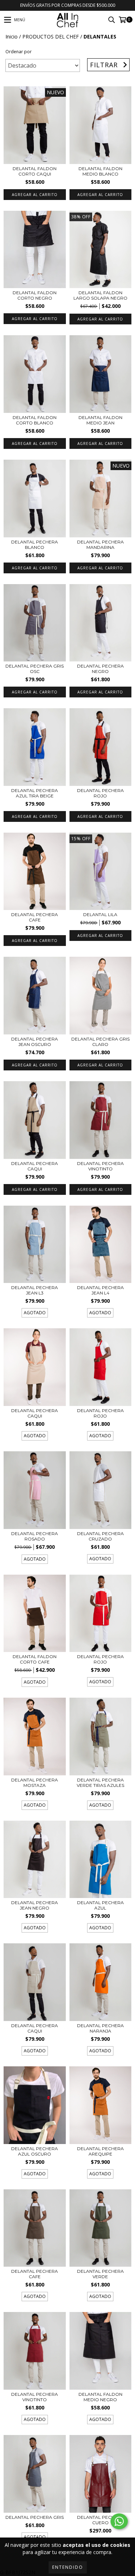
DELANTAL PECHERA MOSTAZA (35, 1783)
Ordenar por (19, 52)
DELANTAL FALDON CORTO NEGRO (35, 295)
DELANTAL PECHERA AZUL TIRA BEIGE (35, 793)
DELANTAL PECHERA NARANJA (100, 2028)
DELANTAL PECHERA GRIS (35, 2517)
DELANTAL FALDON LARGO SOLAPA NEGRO (100, 295)
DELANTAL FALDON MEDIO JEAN (100, 420)
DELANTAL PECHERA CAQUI (35, 1166)
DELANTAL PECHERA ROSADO (35, 1536)
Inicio (12, 37)
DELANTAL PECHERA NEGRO (100, 669)
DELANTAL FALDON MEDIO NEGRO (100, 2397)
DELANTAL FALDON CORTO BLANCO (35, 420)
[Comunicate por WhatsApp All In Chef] (119, 2521)
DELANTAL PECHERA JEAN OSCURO (35, 1042)
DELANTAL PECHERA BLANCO (35, 545)
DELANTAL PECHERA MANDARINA (100, 545)
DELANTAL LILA (100, 914)
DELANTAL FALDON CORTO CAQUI (35, 171)
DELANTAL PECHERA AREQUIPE (100, 2151)
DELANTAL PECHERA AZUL (100, 1905)
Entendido (68, 2567)
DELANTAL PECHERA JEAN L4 (100, 1290)
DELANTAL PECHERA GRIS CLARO (100, 1042)
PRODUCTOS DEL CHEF (51, 37)
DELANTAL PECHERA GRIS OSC (35, 669)
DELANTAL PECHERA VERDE (100, 2274)
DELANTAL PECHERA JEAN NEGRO (35, 1905)
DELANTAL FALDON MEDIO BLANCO (100, 171)
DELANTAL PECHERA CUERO (100, 2520)
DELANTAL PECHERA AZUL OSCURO (35, 2151)
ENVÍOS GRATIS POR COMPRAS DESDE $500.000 (68, 5)
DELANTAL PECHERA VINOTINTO (100, 1166)
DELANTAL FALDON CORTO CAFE (35, 1659)
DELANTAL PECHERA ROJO (100, 793)
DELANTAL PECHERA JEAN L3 (35, 1290)
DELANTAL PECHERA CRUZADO (100, 1536)
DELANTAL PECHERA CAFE (35, 917)
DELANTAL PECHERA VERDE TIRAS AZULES (100, 1783)
